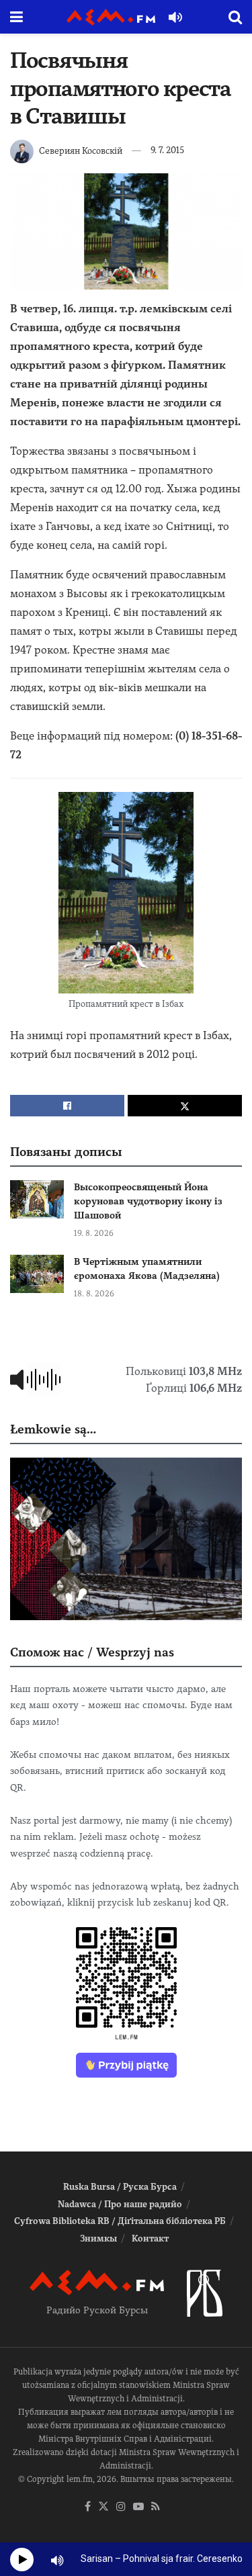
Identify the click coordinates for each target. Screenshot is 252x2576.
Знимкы (98, 2238)
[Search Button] (235, 17)
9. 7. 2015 (167, 150)
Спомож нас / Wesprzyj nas (92, 1652)
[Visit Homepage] (111, 17)
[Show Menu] (16, 17)
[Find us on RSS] (156, 2507)
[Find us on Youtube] (138, 2507)
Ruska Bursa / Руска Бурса (120, 2187)
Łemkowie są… (53, 1429)
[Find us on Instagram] (121, 2507)
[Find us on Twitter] (103, 2507)
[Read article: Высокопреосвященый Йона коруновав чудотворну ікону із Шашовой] (37, 1199)
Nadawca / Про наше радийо (120, 2204)
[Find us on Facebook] (88, 2507)
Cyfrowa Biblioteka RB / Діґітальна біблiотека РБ (120, 2221)
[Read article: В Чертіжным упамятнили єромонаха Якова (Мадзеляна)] (37, 1274)
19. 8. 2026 (94, 1233)
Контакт (150, 2238)
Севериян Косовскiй (81, 150)
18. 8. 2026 (94, 1294)
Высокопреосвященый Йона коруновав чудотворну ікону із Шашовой (148, 1201)
